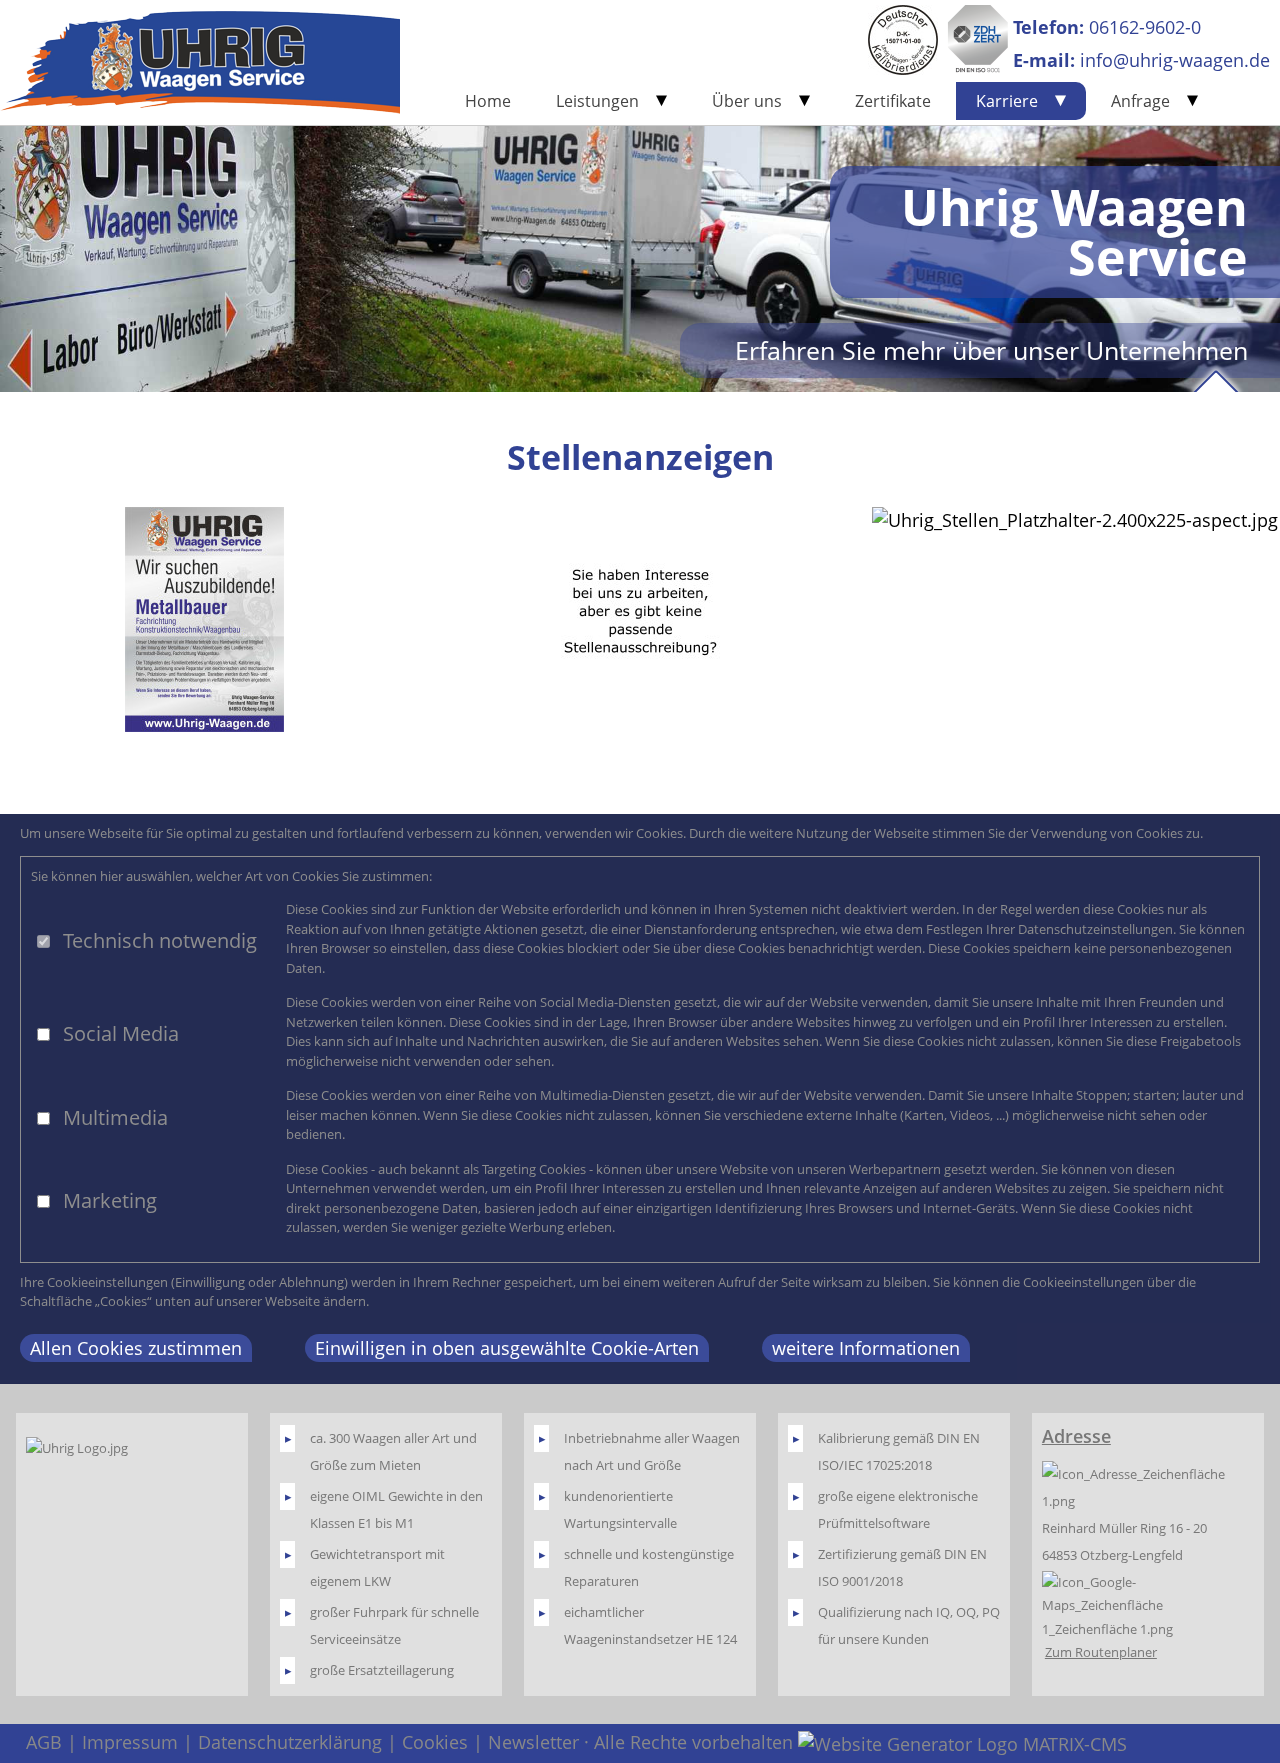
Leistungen (597, 101)
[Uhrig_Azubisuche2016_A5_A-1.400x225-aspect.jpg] (204, 619)
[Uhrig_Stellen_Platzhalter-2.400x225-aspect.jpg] (1075, 520)
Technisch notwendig (160, 940)
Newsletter (533, 1742)
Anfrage (1140, 101)
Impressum (130, 1742)
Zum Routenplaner (1101, 1652)
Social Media (121, 1033)
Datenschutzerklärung (290, 1742)
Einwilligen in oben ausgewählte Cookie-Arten (507, 1348)
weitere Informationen (866, 1348)
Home (488, 101)
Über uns (747, 101)
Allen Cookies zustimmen (136, 1348)
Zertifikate (893, 101)
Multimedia (115, 1117)
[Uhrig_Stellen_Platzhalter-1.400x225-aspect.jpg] (640, 619)
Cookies (435, 1742)
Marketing (110, 1200)
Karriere (1007, 101)
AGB (44, 1742)
